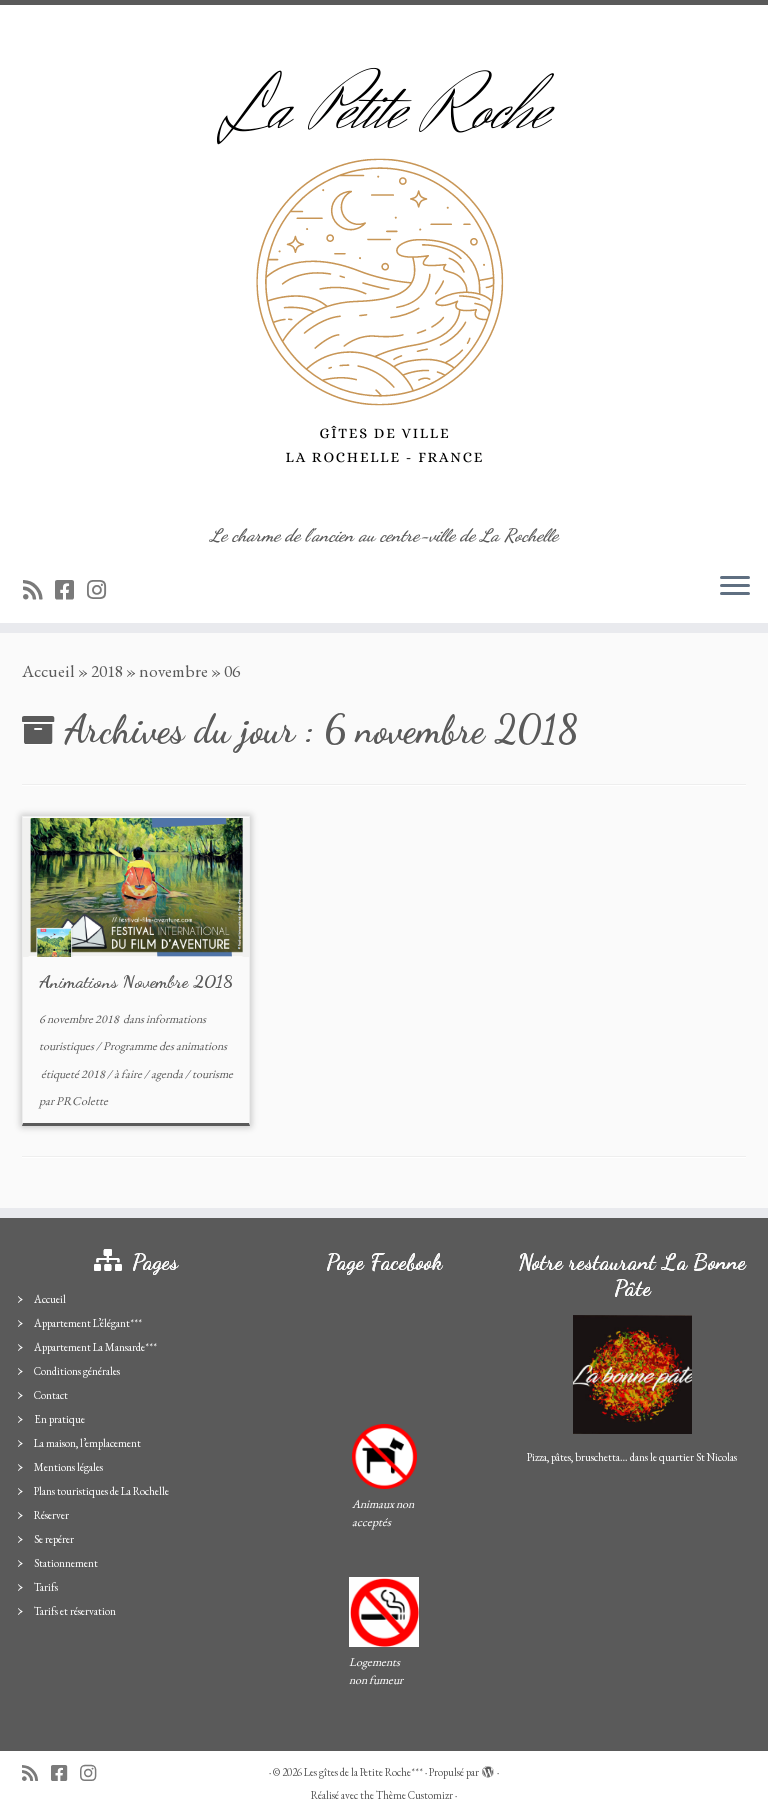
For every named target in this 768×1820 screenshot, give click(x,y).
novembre (173, 671)
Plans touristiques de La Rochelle (101, 1491)
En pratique (59, 1419)
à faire (129, 1074)
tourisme (212, 1074)
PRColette (82, 1101)
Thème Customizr (414, 1795)
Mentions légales (68, 1467)
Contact (51, 1395)
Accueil (48, 671)
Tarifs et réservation (75, 1611)
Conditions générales (77, 1371)
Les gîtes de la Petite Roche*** (363, 1772)
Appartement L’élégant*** (88, 1323)
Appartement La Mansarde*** (95, 1347)
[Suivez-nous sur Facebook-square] (71, 590)
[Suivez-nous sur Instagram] (103, 590)
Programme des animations (165, 1046)
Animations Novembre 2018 (136, 981)
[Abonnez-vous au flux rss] (39, 590)
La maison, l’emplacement (87, 1443)
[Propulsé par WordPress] (488, 1769)
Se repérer (54, 1539)
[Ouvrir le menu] (735, 587)
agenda (168, 1074)
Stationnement (66, 1563)
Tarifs (46, 1587)
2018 (107, 671)
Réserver (51, 1515)
